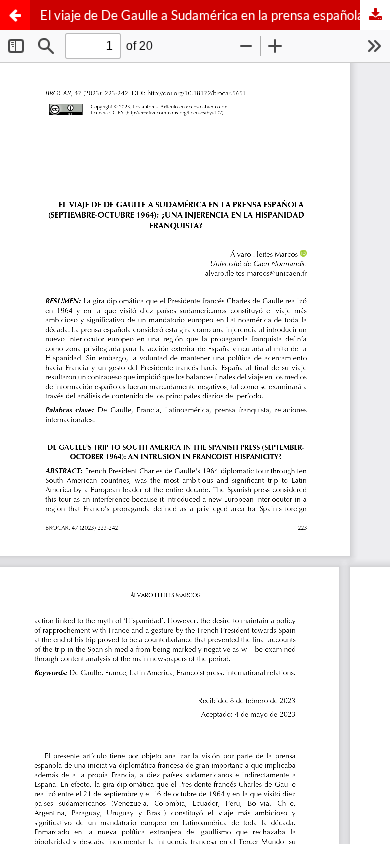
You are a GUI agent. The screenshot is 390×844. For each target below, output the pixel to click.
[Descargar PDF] (375, 15)
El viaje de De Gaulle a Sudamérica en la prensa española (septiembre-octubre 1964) (215, 15)
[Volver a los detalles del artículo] (15, 15)
